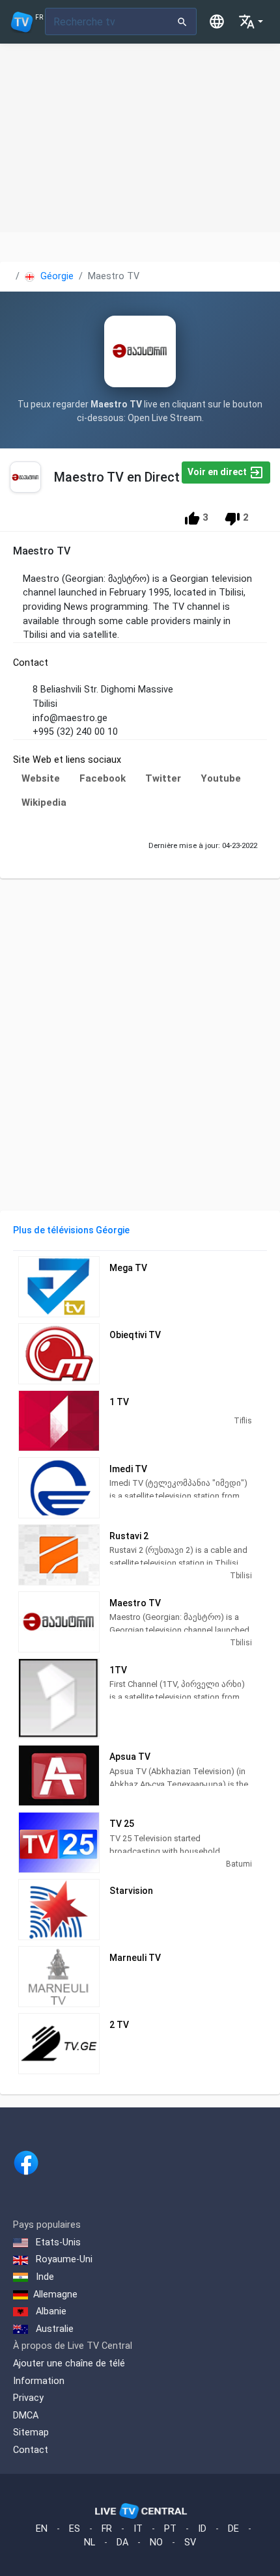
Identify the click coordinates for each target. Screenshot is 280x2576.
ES (75, 2529)
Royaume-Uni (63, 2259)
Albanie (50, 2311)
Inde (44, 2277)
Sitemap (31, 2432)
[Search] (183, 21)
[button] (251, 21)
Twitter (163, 778)
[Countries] (217, 21)
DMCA (26, 2416)
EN (42, 2529)
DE (233, 2529)
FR (107, 2529)
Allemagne (55, 2295)
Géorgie (56, 276)
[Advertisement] (140, 138)
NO (156, 2542)
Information (39, 2381)
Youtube (221, 778)
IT (138, 2529)
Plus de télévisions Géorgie (71, 1230)
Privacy (28, 2398)
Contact (31, 2450)
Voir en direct (218, 472)
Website (41, 778)
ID (202, 2529)
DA (122, 2542)
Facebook (103, 778)
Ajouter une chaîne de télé (69, 2364)
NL (90, 2542)
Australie (53, 2329)
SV (190, 2542)
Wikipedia (44, 802)
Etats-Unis (57, 2242)
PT (170, 2529)
